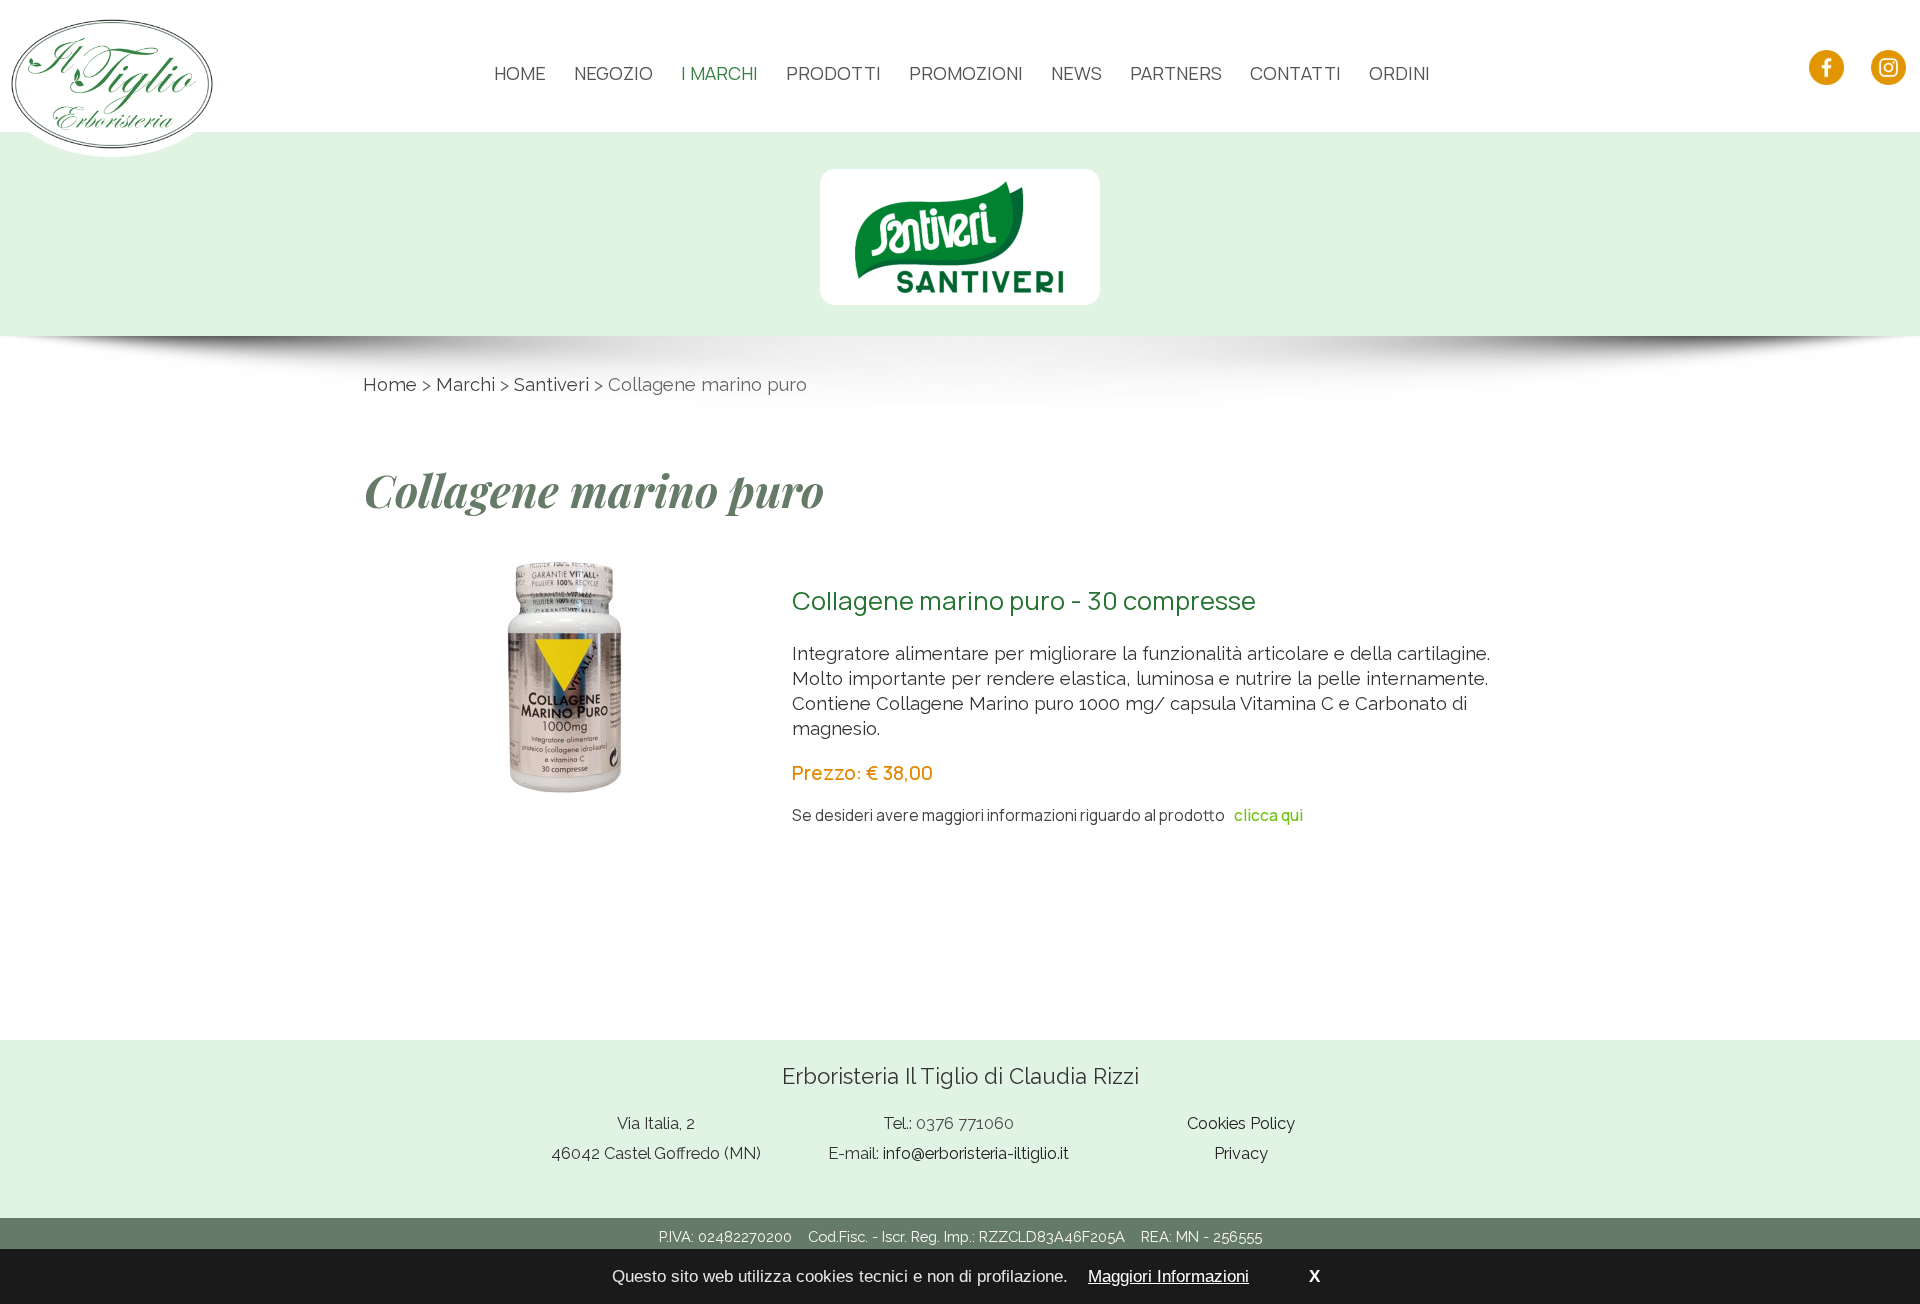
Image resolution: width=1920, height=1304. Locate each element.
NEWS (1076, 73)
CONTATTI (1295, 73)
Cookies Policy (1241, 1123)
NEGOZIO (613, 73)
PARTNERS (1176, 73)
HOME (520, 73)
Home (390, 384)
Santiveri (551, 384)
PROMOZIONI (966, 73)
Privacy (1241, 1153)
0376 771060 (965, 1123)
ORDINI (1399, 73)
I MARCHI (719, 73)
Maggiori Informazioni (1168, 1276)
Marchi (465, 384)
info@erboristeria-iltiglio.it (976, 1153)
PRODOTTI (833, 73)
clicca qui (1268, 815)
